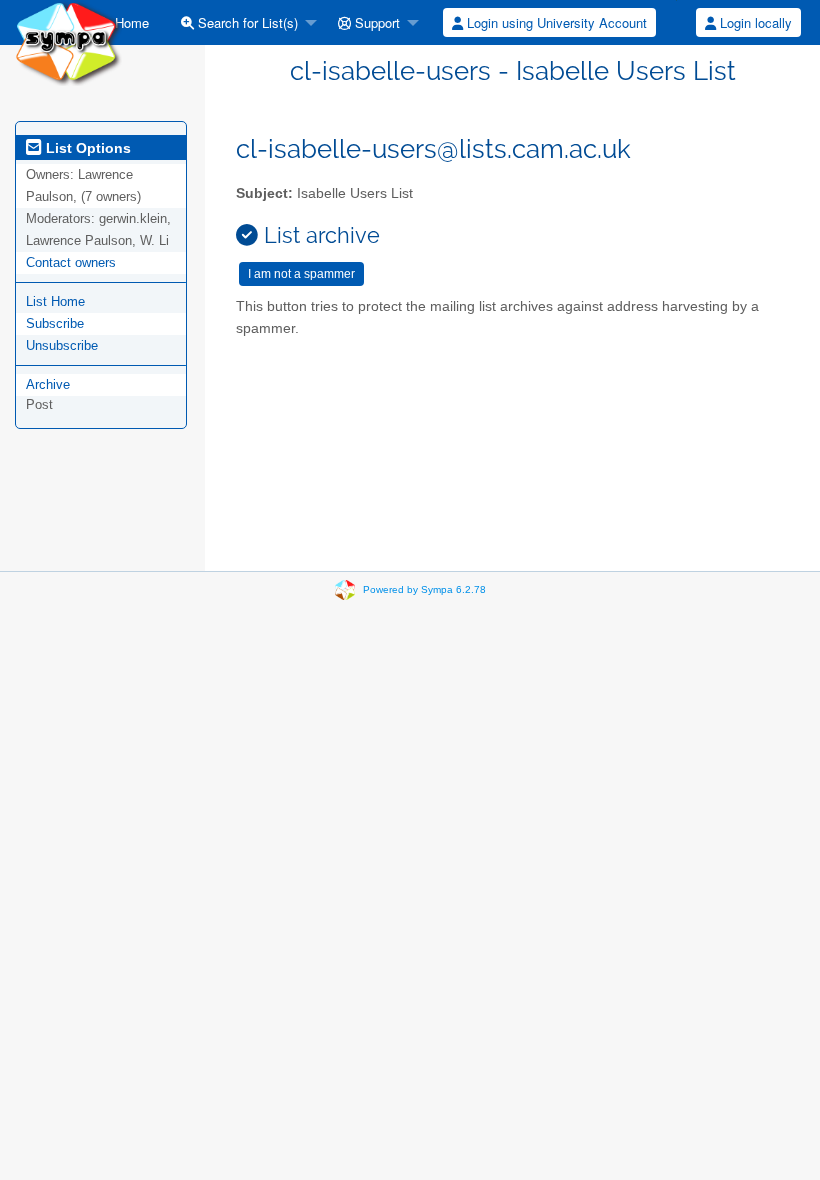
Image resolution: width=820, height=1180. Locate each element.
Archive (48, 384)
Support (375, 22)
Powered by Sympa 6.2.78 (424, 589)
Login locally (754, 22)
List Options (86, 148)
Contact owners (71, 262)
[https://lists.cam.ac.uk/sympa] (68, 41)
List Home (55, 301)
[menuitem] (122, 22)
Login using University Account (555, 22)
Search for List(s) (246, 22)
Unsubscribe (62, 345)
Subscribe (55, 323)
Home (130, 22)
